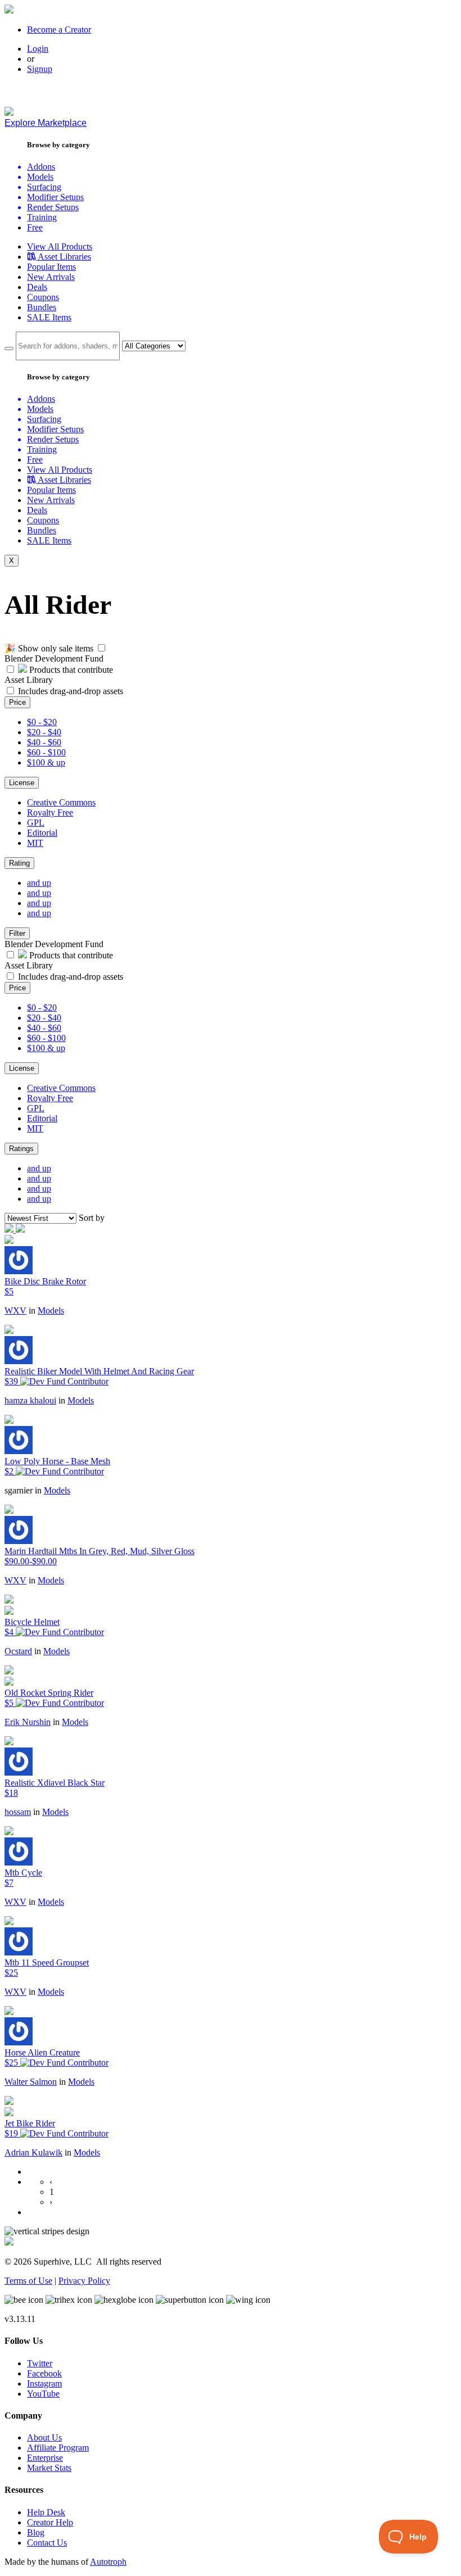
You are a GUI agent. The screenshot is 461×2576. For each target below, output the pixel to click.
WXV (15, 1310)
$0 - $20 (42, 722)
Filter (17, 933)
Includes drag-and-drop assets (71, 691)
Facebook (44, 2373)
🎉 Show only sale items (49, 648)
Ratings (21, 1149)
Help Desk (46, 2512)
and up (39, 883)
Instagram (44, 2383)
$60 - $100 (46, 752)
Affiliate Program (58, 2448)
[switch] (101, 648)
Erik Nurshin (28, 1722)
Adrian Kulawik (33, 2152)
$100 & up (46, 762)
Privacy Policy (84, 2281)
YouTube (43, 2394)
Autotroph (108, 2562)
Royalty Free (50, 812)
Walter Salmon (31, 2082)
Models (51, 1310)
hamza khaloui (30, 1400)
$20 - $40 (44, 732)
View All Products (60, 246)
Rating (19, 863)
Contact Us (47, 2543)
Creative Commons (61, 802)
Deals (37, 287)
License (22, 783)
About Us (44, 2437)
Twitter (40, 2363)
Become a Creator (59, 30)
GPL (36, 823)
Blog (36, 2532)
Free (35, 227)
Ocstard (18, 1651)
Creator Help (50, 2522)
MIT (35, 843)
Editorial (42, 833)
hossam (18, 1812)
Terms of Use (28, 2281)
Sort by (92, 1218)
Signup (40, 69)
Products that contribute (70, 670)
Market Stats (49, 2468)
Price (17, 702)
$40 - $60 (44, 742)
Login (38, 49)
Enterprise (45, 2458)
